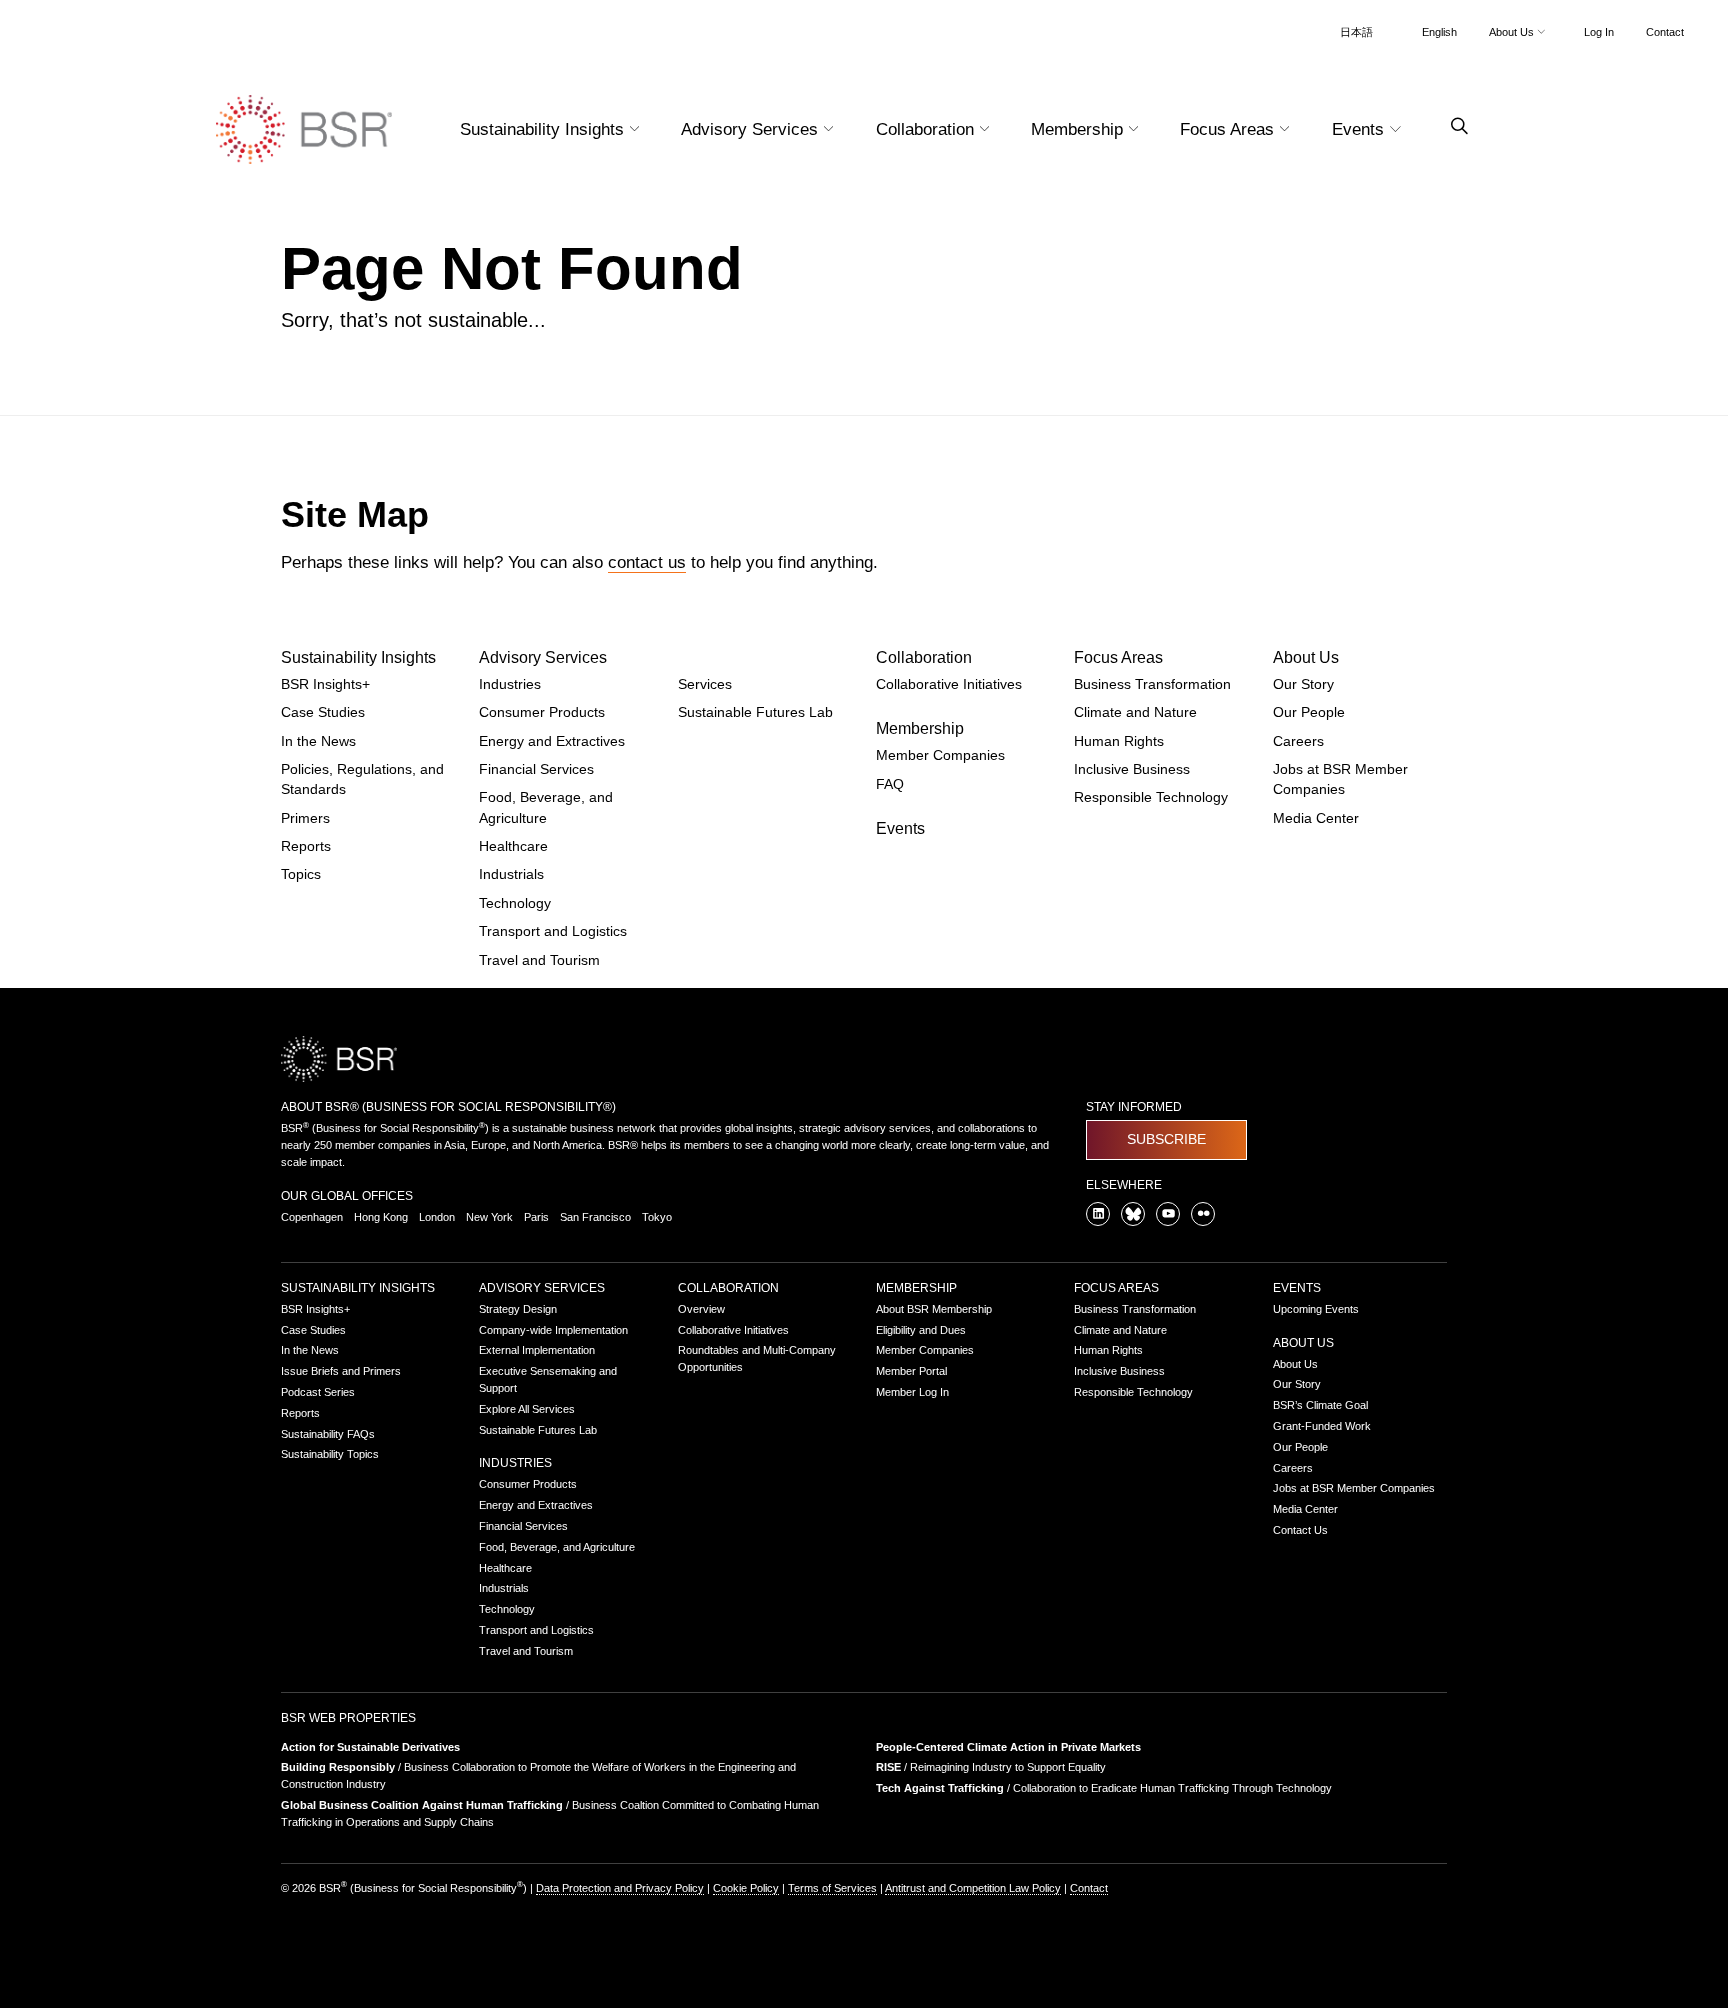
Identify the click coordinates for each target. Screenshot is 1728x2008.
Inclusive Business (1132, 769)
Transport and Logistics (553, 931)
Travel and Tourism (539, 960)
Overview (701, 1309)
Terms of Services (832, 1888)
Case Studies (323, 712)
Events (900, 828)
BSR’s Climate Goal (1320, 1405)
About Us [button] (1513, 32)
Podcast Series (318, 1392)
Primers (305, 818)
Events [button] (1360, 129)
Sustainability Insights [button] (544, 129)
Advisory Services (543, 657)
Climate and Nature (1135, 712)
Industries (510, 684)
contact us (647, 562)
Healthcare (513, 846)
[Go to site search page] (1451, 126)
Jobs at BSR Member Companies (1354, 1488)
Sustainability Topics (330, 1454)
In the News (318, 741)
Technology (515, 903)
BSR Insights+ (325, 684)
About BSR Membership (934, 1309)
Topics (301, 874)
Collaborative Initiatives (949, 684)
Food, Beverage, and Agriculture (557, 1547)
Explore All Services (527, 1409)
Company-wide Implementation (553, 1330)
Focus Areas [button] (1229, 129)
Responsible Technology (1151, 797)
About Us (1306, 657)
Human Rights (1119, 741)
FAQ (890, 784)
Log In (1599, 32)
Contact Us (1300, 1530)
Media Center (1316, 818)
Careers (1298, 741)
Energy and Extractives (552, 741)
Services (705, 684)
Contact (1665, 32)
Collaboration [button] (927, 129)
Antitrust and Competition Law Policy (973, 1888)
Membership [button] (1079, 129)
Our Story (1303, 684)
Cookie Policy (746, 1888)
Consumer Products (542, 712)
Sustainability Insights (358, 657)
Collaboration (924, 657)
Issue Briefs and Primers (341, 1371)
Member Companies (940, 755)
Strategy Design (518, 1309)
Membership (920, 728)
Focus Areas (1118, 657)
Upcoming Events (1316, 1309)
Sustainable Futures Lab (755, 712)
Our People (1309, 712)
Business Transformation (1152, 684)
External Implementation (537, 1350)
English (1439, 32)
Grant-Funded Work (1322, 1426)
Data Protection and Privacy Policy (620, 1888)
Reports (306, 846)
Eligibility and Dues (921, 1330)
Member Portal (911, 1371)
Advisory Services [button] (752, 129)
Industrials (511, 874)
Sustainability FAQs (328, 1434)
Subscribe (1166, 1139)
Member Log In (912, 1392)
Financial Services (536, 769)
